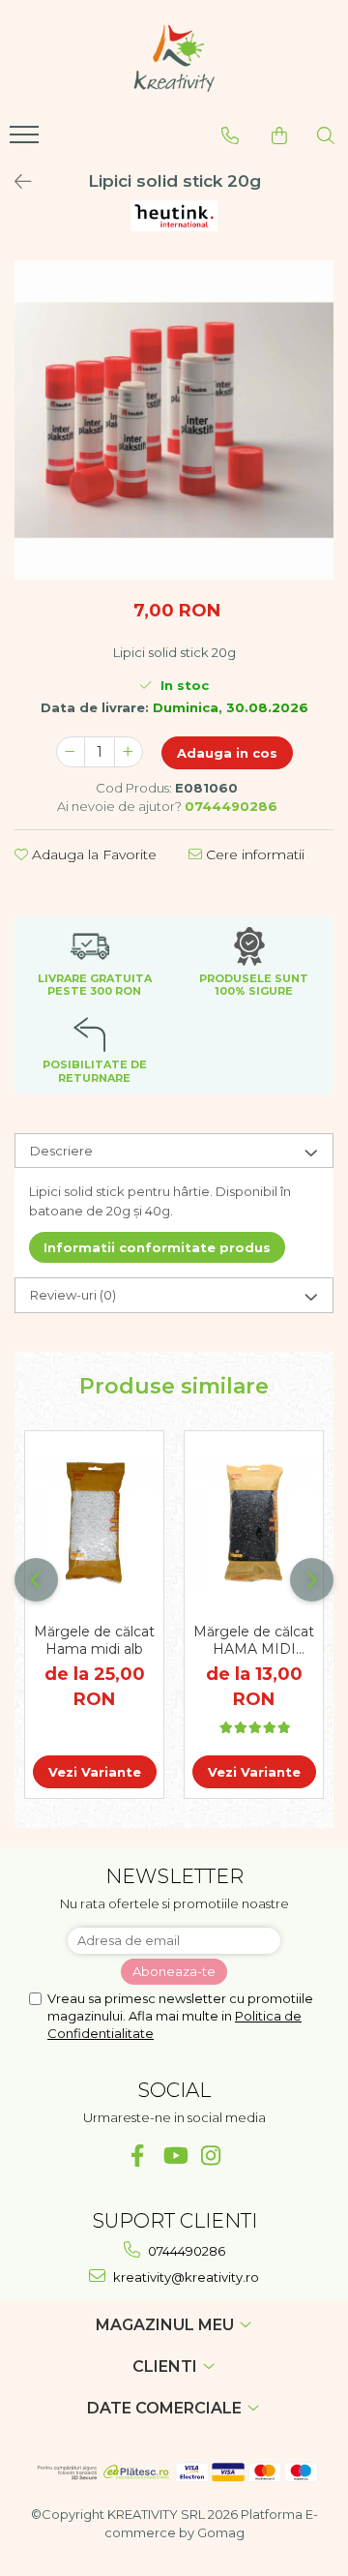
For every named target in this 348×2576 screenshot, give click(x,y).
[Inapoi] (14, 182)
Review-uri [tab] (73, 1295)
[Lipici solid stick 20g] (174, 420)
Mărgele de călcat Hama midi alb (94, 1640)
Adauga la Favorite (92, 854)
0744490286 (185, 2251)
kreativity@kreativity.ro (185, 2277)
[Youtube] (174, 2156)
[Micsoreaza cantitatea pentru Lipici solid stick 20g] (71, 752)
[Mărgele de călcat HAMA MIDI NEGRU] (254, 1523)
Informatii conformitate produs (157, 1247)
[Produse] (27, 140)
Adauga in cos (227, 753)
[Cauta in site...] (326, 135)
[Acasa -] (174, 58)
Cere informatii (253, 854)
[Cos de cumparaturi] (279, 135)
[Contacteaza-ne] (230, 135)
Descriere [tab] (61, 1151)
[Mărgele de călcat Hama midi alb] (94, 1523)
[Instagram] (211, 2156)
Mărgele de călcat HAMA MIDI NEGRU (254, 1640)
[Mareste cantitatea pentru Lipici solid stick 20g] (129, 752)
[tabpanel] (174, 420)
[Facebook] (138, 2156)
